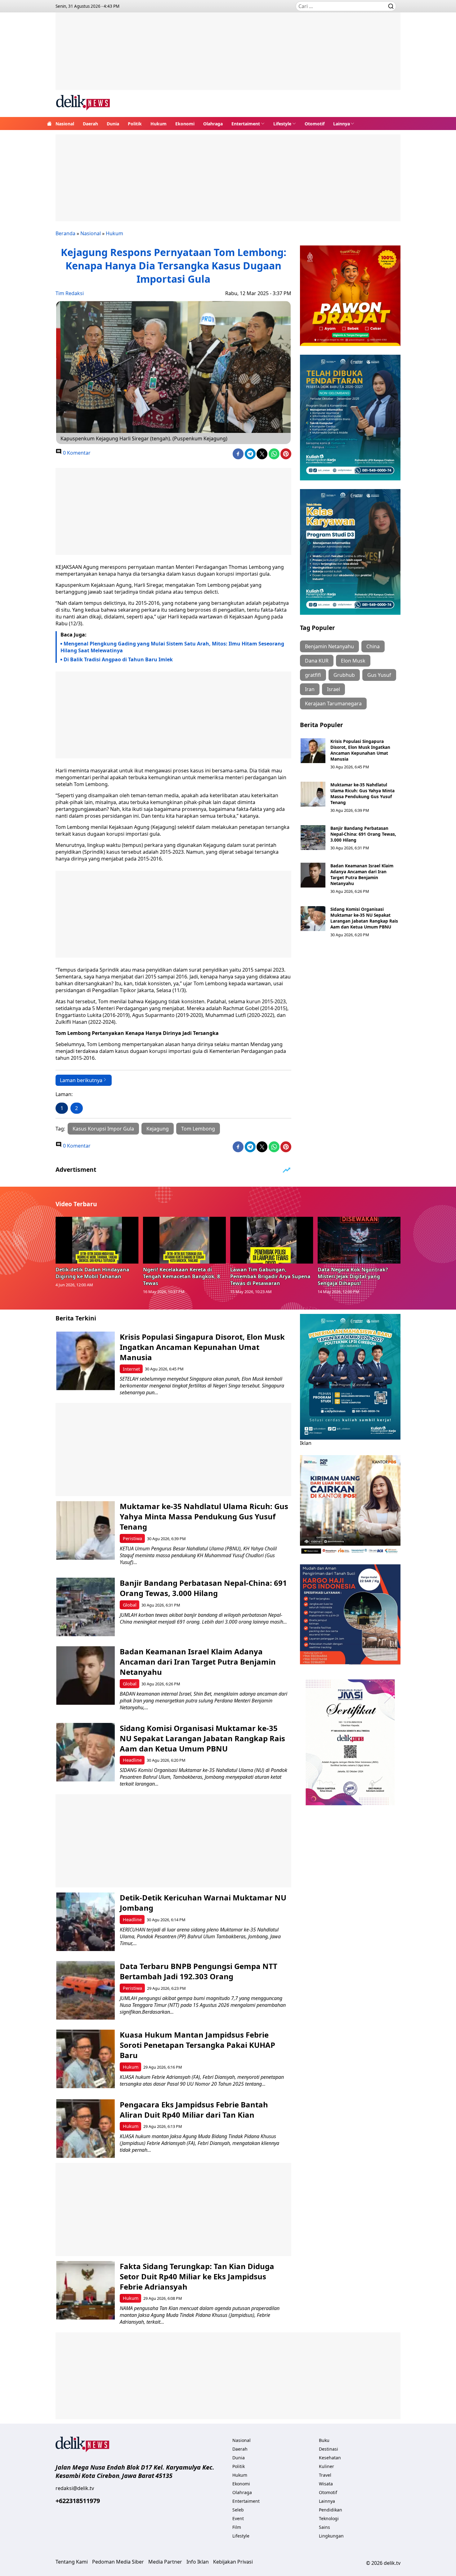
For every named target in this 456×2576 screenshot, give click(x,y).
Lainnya (342, 124)
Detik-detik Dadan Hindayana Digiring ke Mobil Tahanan (92, 1273)
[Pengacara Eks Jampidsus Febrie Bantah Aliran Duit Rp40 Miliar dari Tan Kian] (85, 2129)
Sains (324, 2527)
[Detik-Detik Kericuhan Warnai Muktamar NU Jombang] (85, 1922)
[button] (248, 124)
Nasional (65, 124)
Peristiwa (132, 1538)
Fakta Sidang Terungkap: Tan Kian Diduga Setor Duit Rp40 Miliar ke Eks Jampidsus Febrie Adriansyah (197, 2276)
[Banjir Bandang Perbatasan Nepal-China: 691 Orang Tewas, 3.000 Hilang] (313, 838)
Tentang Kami (72, 2562)
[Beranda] (49, 124)
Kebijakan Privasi (233, 2562)
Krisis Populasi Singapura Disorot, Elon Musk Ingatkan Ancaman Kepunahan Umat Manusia (360, 750)
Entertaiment (246, 124)
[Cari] (391, 6)
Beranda (65, 233)
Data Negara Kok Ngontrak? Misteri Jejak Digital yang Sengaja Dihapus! (353, 1276)
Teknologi (329, 2518)
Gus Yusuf (379, 675)
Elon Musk (353, 661)
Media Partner (165, 2562)
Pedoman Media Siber (118, 2562)
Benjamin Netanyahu (329, 646)
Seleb (238, 2510)
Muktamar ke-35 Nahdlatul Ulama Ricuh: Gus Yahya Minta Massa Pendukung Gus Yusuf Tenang (362, 793)
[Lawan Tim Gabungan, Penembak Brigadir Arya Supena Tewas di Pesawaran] (272, 1240)
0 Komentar (76, 453)
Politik (135, 124)
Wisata (326, 2484)
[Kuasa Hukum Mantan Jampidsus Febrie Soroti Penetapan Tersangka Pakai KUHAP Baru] (85, 2059)
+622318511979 (78, 2501)
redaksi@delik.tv (75, 2488)
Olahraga (213, 124)
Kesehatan (330, 2458)
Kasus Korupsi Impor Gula (103, 1129)
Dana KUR (317, 661)
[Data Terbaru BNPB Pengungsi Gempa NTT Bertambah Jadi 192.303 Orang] (85, 1990)
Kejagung (158, 1129)
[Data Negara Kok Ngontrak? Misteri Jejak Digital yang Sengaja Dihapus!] (359, 1240)
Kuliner (326, 2466)
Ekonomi (185, 124)
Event (238, 2518)
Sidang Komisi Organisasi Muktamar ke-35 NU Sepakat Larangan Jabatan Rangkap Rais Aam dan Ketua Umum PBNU (364, 918)
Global (130, 1605)
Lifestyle (282, 124)
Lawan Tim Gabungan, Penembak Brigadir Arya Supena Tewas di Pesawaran (270, 1276)
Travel (325, 2475)
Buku (324, 2440)
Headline (132, 1760)
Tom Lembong (198, 1129)
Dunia (113, 124)
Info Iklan (198, 2562)
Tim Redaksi (70, 293)
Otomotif (315, 124)
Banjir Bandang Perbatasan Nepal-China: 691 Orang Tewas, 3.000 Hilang (363, 834)
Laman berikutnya (81, 1080)
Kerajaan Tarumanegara (333, 704)
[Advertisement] (228, 56)
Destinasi (329, 2449)
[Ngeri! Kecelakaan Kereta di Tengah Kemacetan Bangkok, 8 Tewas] (185, 1240)
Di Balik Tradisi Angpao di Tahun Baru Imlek (118, 659)
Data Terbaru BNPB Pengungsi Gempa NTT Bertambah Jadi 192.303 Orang (199, 1971)
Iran (310, 689)
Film (237, 2527)
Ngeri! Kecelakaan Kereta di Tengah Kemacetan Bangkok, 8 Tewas (181, 1276)
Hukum (159, 124)
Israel (333, 689)
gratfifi (313, 675)
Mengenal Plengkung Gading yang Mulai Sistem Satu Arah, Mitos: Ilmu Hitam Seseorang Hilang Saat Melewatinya (172, 647)
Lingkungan (331, 2536)
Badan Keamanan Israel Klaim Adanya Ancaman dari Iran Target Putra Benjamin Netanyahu (362, 874)
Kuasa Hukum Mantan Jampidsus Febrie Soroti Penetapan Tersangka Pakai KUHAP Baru (197, 2045)
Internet (131, 1369)
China (373, 646)
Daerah (90, 124)
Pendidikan (331, 2510)
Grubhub (344, 675)
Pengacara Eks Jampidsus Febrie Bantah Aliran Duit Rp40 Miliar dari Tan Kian (194, 2110)
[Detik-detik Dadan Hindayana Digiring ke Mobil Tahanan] (97, 1240)
